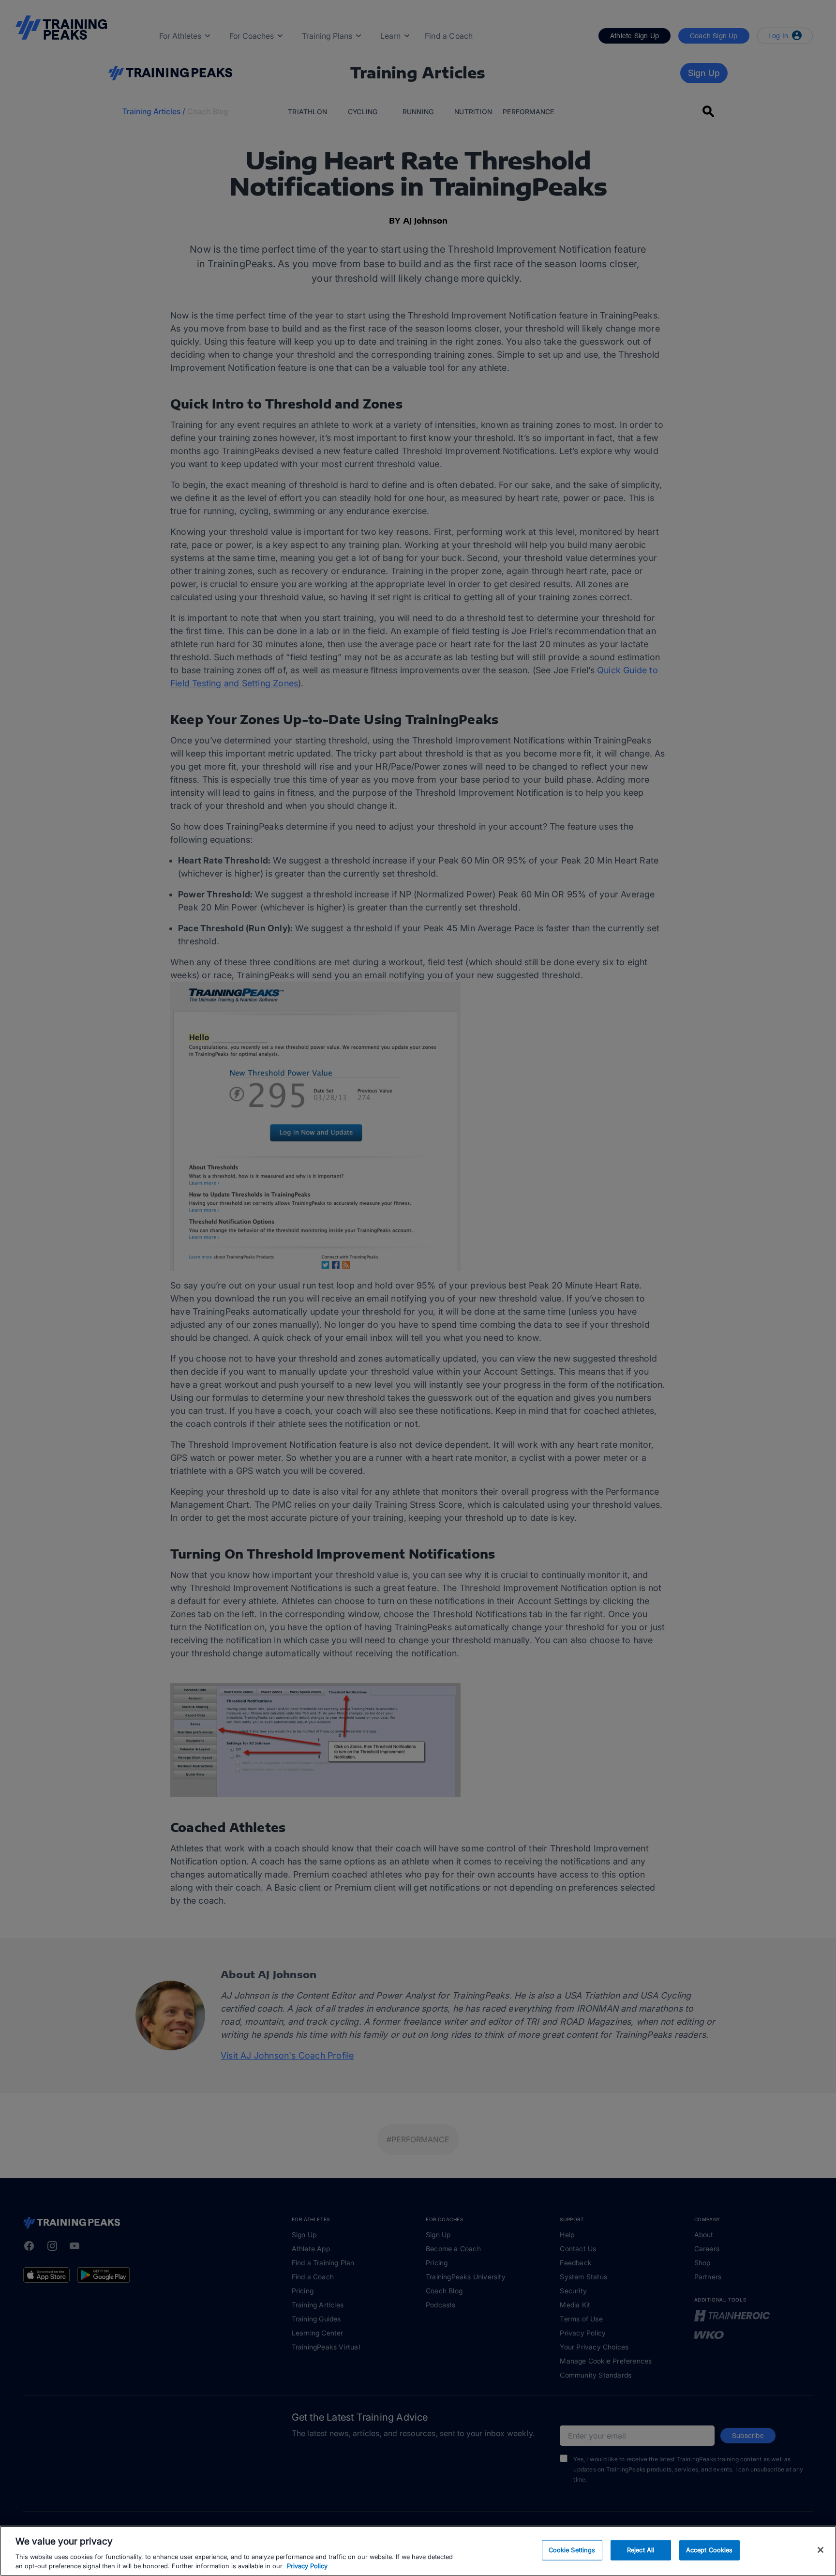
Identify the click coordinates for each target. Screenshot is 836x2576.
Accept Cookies (709, 2550)
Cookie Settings (572, 2550)
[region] (418, 2551)
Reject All (641, 2550)
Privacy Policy (307, 2566)
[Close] (821, 2550)
